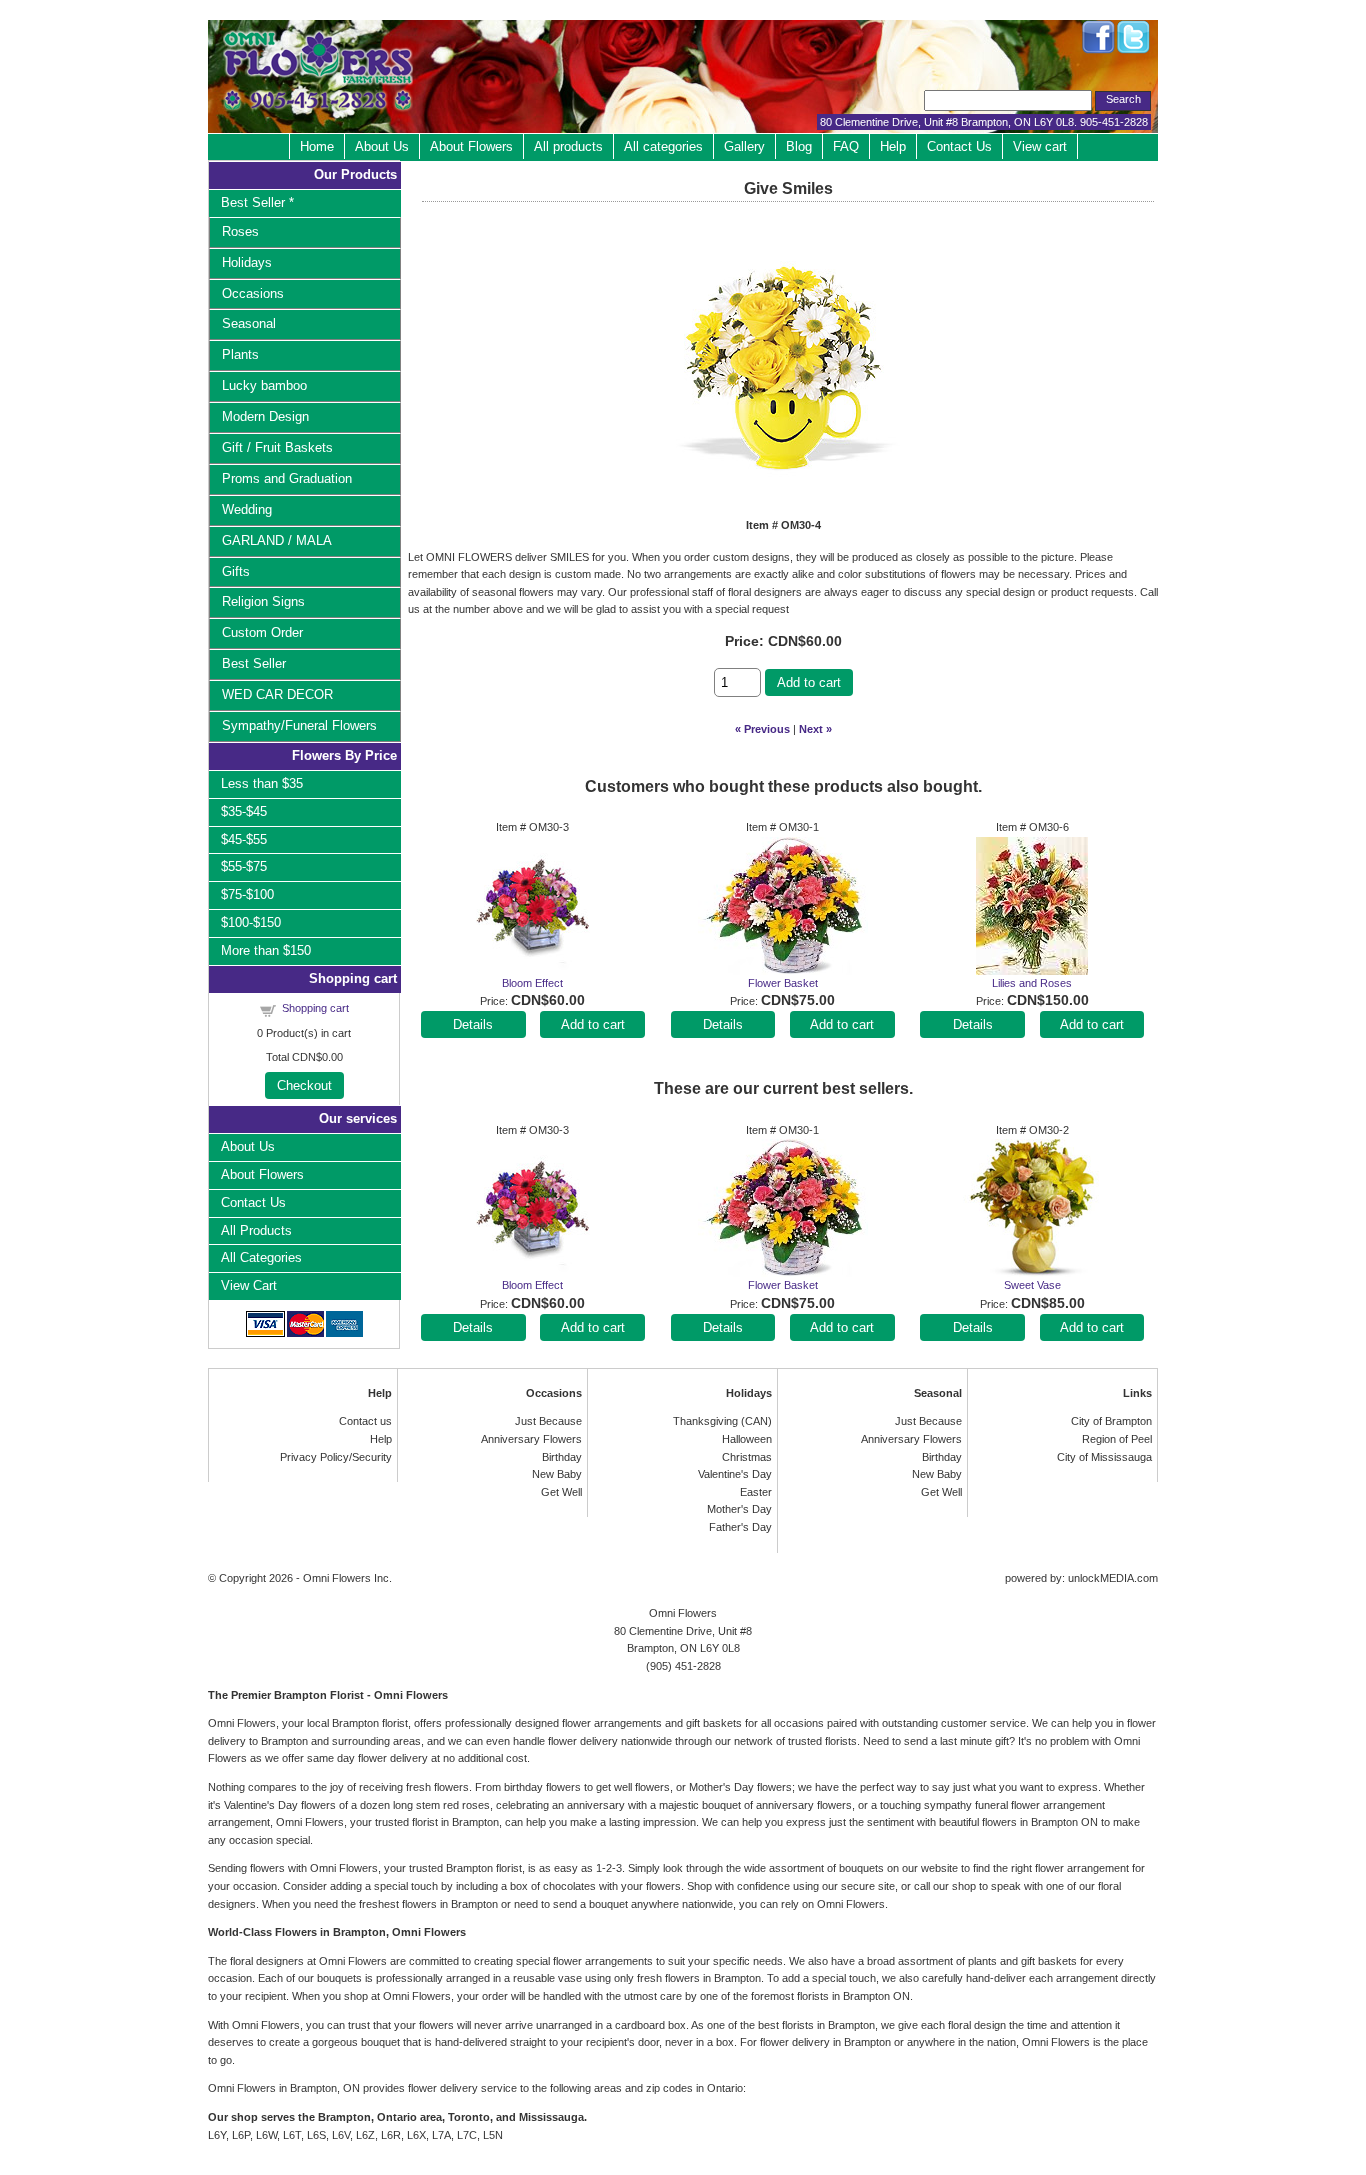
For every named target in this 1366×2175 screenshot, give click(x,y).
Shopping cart (315, 1008)
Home (317, 146)
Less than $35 (262, 783)
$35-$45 (244, 811)
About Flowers (471, 146)
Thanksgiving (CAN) (722, 1421)
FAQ (846, 146)
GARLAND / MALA (277, 540)
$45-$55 (244, 839)
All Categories (261, 1257)
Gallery (744, 146)
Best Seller (254, 663)
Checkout (304, 1085)
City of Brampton (1111, 1421)
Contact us (365, 1421)
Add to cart (809, 682)
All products (568, 146)
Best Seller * (257, 202)
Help (893, 146)
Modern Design (265, 416)
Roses (240, 231)
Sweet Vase (1032, 1285)
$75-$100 (247, 894)
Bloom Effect (532, 983)
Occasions (253, 293)
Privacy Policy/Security (336, 1457)
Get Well (561, 1492)
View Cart (249, 1285)
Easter (756, 1492)
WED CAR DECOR (277, 694)
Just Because (548, 1421)
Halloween (747, 1439)
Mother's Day (739, 1509)
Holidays (247, 262)
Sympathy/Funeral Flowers (299, 725)
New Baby (557, 1474)
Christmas (747, 1457)
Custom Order (262, 632)
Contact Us (959, 146)
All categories (663, 146)
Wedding (247, 509)
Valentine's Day (735, 1474)
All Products (256, 1230)
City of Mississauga (1104, 1457)
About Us (382, 146)
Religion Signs (263, 601)
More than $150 (266, 950)
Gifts (236, 571)
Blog (799, 146)
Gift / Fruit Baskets (277, 447)
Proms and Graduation (287, 478)
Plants (240, 354)
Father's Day (740, 1527)
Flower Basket (783, 983)
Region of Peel (1117, 1439)
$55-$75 (244, 866)
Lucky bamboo (264, 385)
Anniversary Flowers (531, 1439)
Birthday (562, 1457)
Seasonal (249, 323)
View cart (1040, 146)
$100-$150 (251, 922)
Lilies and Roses (1032, 983)
